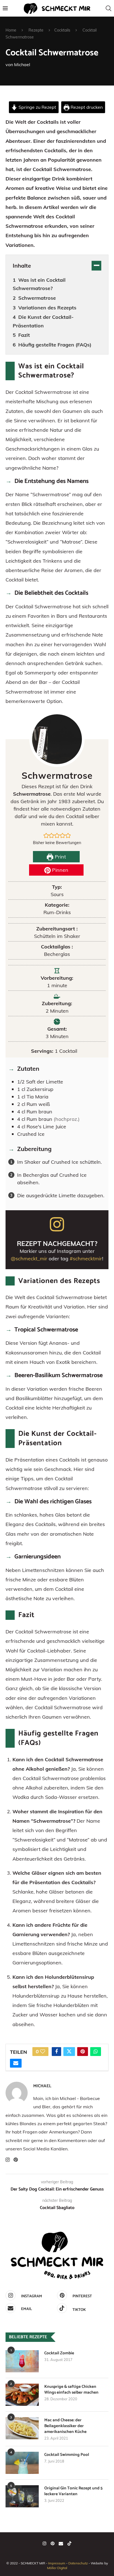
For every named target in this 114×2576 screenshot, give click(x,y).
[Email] (61, 2543)
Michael (22, 64)
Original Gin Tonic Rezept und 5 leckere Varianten (73, 2491)
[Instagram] (45, 2543)
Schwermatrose (37, 298)
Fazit (24, 335)
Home (11, 30)
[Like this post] (43, 2052)
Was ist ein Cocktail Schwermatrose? (39, 284)
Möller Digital (57, 2568)
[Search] (108, 8)
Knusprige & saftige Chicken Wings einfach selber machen (71, 2389)
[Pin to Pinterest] (83, 2052)
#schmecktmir (86, 1259)
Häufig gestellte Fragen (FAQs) (55, 345)
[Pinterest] (53, 2543)
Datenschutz (78, 2563)
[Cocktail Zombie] (22, 2361)
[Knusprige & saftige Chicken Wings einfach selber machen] (22, 2395)
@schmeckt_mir (29, 1259)
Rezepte (36, 30)
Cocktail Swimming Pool (67, 2455)
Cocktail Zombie (59, 2353)
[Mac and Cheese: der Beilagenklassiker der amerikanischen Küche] (22, 2428)
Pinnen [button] (59, 870)
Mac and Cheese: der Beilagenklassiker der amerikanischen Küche (65, 2426)
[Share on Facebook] (56, 2052)
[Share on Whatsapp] (96, 2052)
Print (60, 857)
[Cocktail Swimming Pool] (22, 2463)
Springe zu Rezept (37, 107)
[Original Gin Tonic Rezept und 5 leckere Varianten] (22, 2496)
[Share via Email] (16, 2063)
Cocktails (62, 30)
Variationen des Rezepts (47, 308)
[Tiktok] (69, 2543)
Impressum (57, 2563)
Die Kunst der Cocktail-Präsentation (43, 321)
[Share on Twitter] (69, 2052)
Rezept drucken (86, 107)
